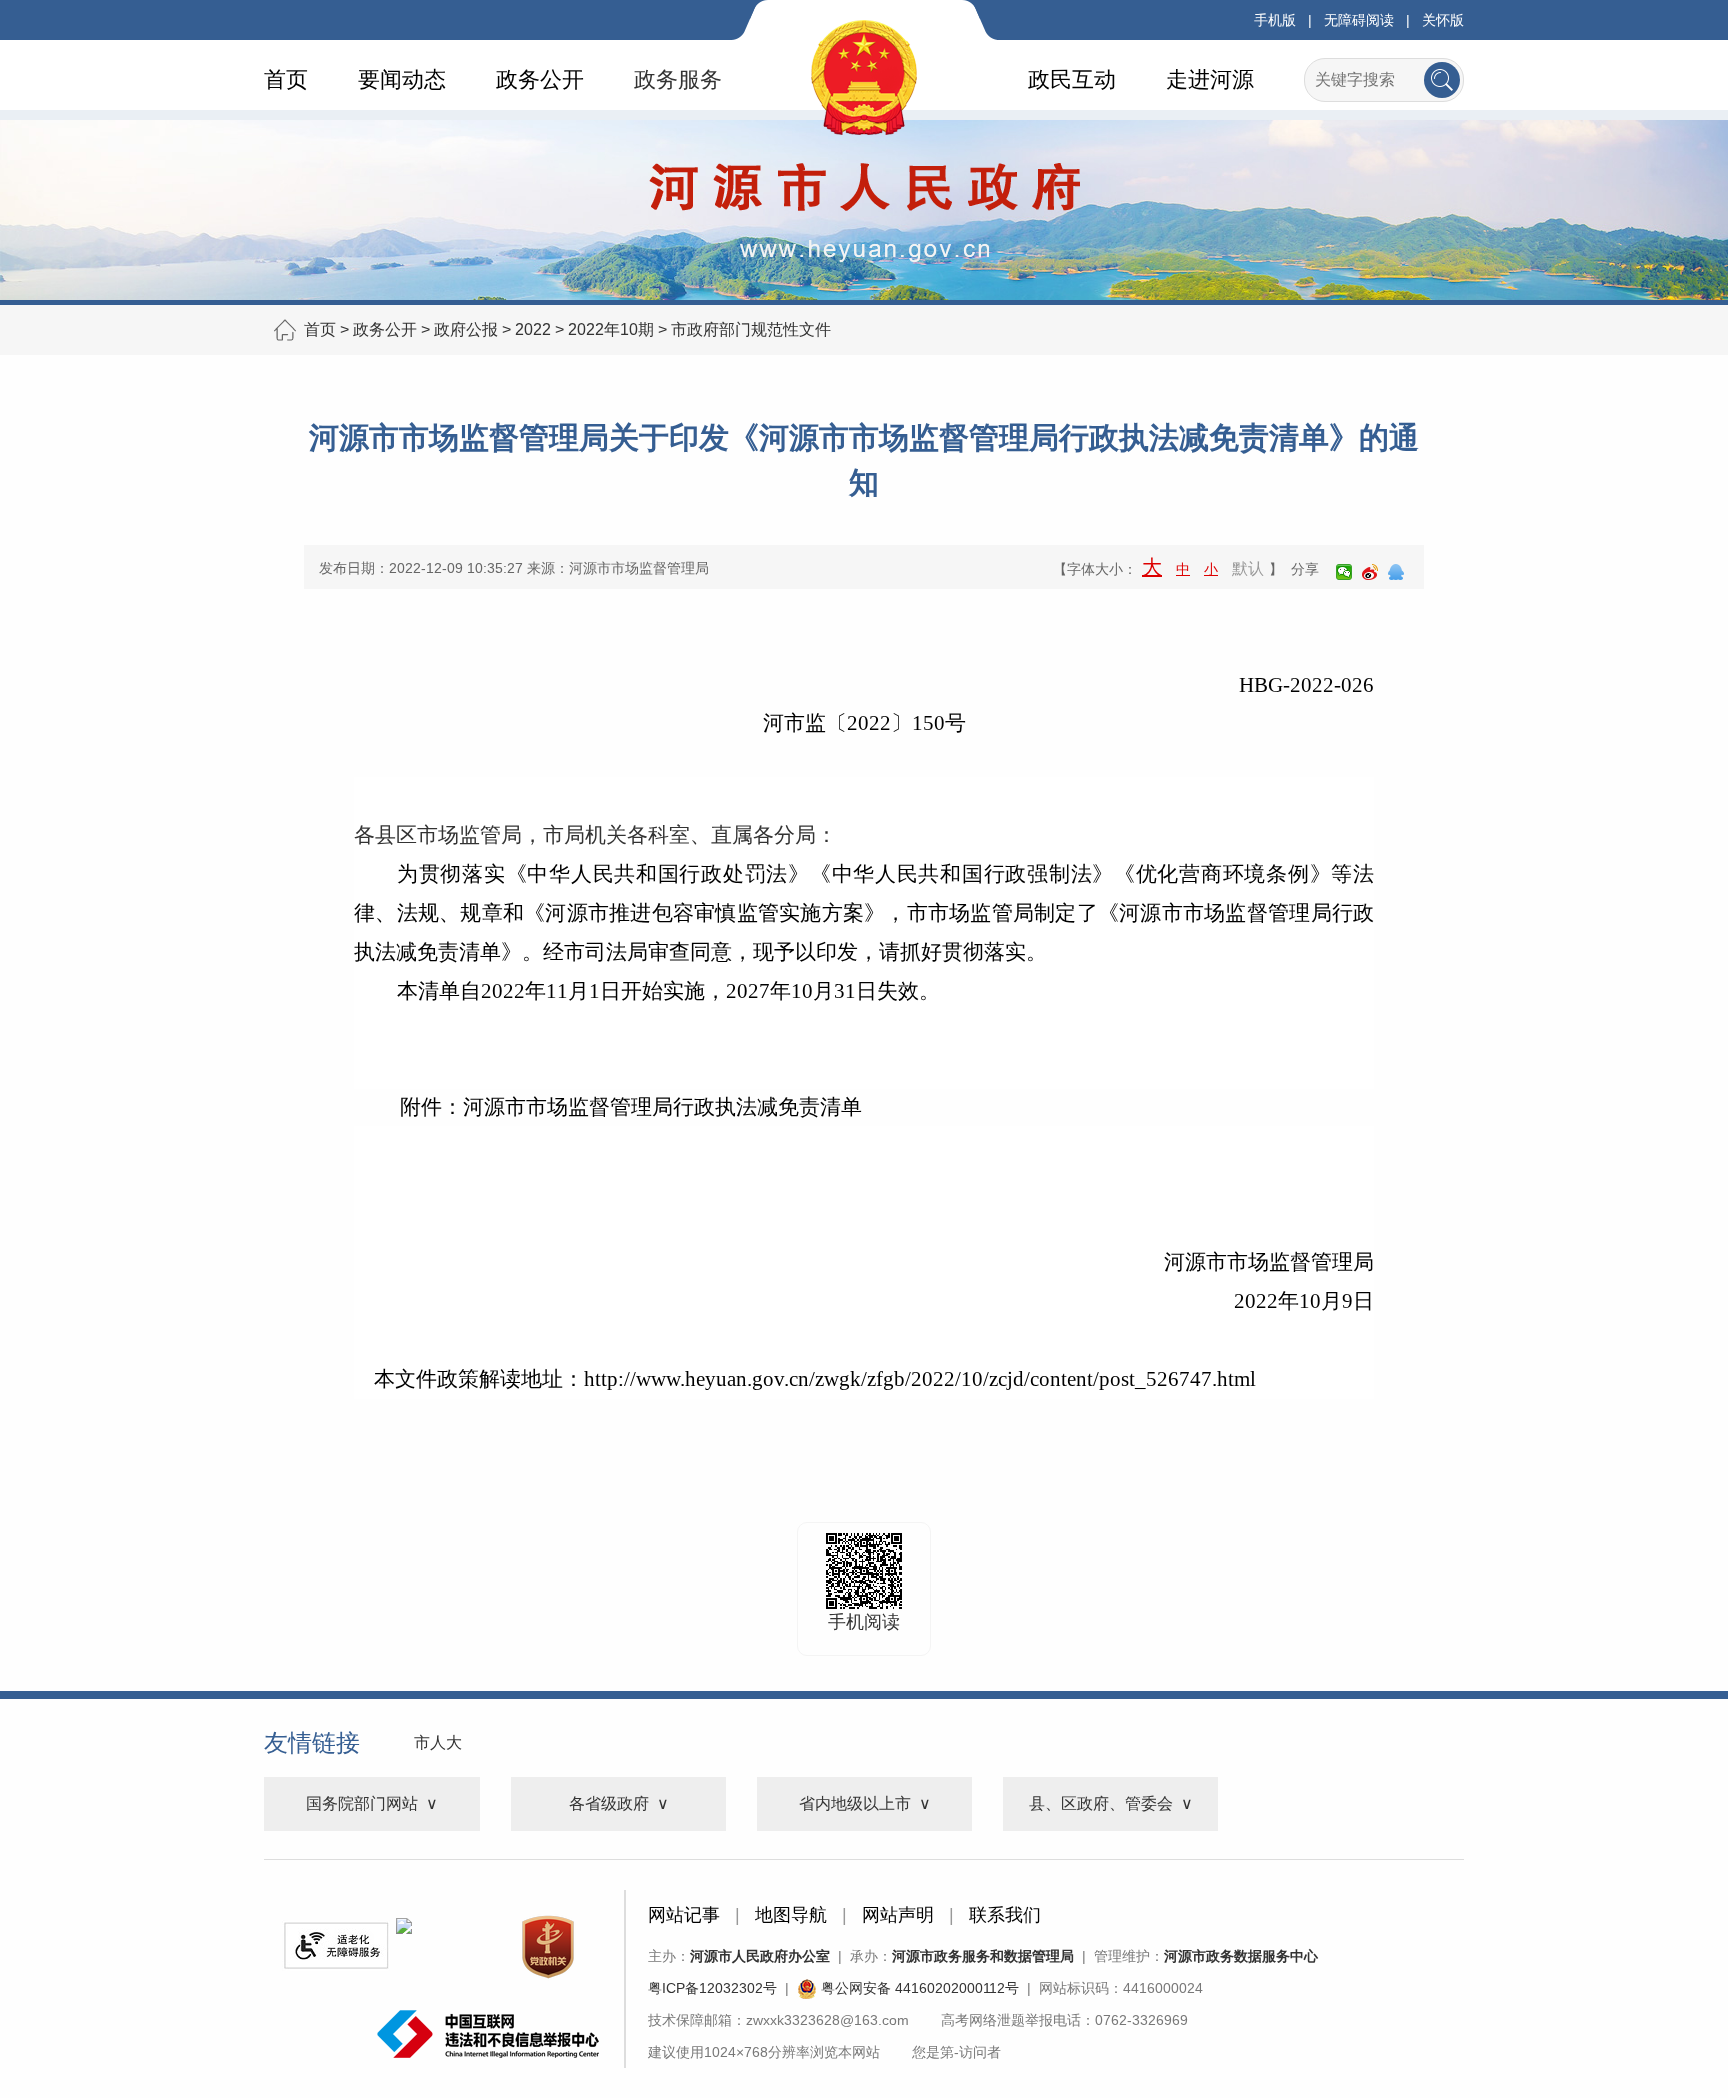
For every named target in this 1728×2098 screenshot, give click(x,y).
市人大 (438, 1742)
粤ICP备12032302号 (712, 1988)
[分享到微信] (1344, 572)
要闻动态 (402, 79)
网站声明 (898, 1915)
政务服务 (678, 79)
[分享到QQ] (1396, 572)
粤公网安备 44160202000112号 (918, 1988)
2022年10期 (611, 329)
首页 (286, 79)
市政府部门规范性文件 (751, 329)
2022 (533, 329)
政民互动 (1072, 79)
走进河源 (1210, 79)
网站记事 (684, 1915)
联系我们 (1005, 1915)
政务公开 (540, 79)
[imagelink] (336, 1945)
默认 (1248, 568)
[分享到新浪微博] (1370, 572)
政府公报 (466, 329)
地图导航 (791, 1915)
